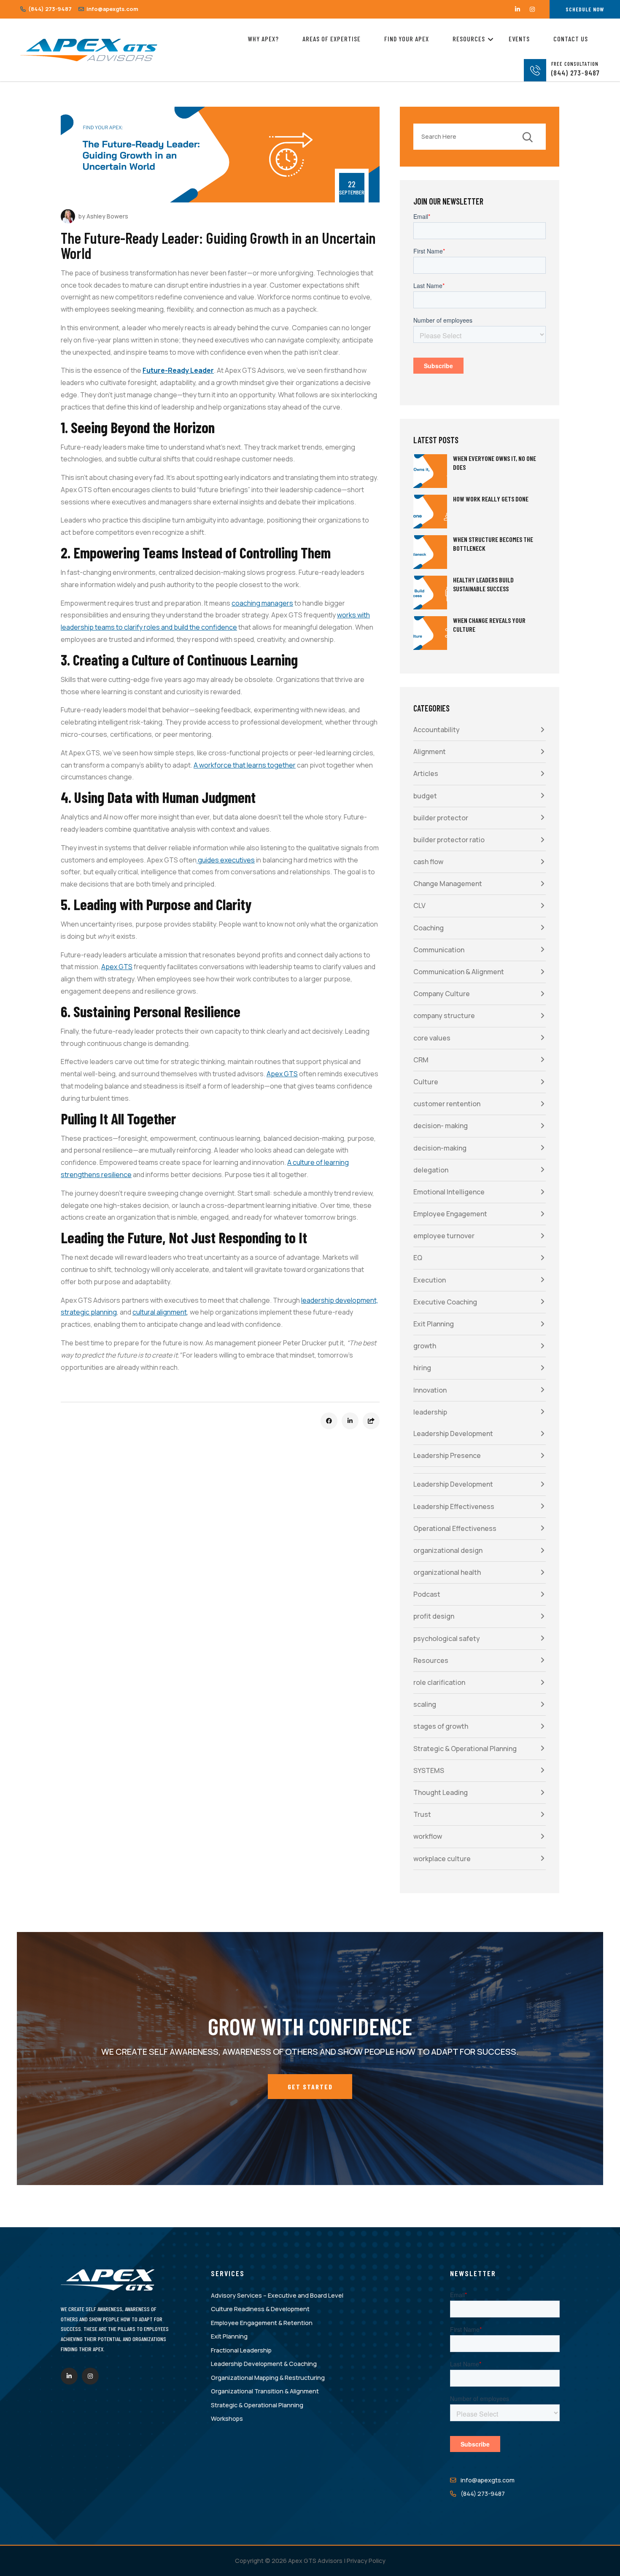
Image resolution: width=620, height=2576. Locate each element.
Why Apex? (263, 39)
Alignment (430, 752)
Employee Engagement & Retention (262, 2323)
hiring (422, 1368)
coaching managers (262, 603)
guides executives (226, 860)
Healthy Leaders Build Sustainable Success (483, 584)
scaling (425, 1704)
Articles (426, 773)
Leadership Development (453, 1434)
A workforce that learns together (245, 765)
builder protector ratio (449, 840)
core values (432, 1038)
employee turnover (444, 1236)
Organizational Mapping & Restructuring (268, 2378)
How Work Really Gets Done (491, 499)
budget (425, 796)
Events (519, 39)
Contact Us (571, 39)
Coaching (429, 928)
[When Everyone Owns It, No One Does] (430, 471)
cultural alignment (160, 1312)
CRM (421, 1060)
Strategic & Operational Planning (465, 1749)
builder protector (441, 818)
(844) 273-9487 (49, 9)
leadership (430, 1412)
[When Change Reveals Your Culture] (430, 633)
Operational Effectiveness (455, 1528)
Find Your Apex (407, 39)
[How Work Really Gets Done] (430, 512)
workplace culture (442, 1859)
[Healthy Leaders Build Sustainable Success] (430, 593)
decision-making (440, 1148)
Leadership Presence (447, 1455)
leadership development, (340, 1300)
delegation (431, 1170)
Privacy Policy (366, 2561)
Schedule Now (585, 9)
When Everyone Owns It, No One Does (495, 463)
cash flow (428, 862)
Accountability (437, 730)
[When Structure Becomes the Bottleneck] (430, 552)
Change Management (448, 884)
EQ (418, 1258)
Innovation (430, 1390)
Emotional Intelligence (449, 1192)
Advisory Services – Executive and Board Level (277, 2295)
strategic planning (89, 1312)
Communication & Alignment (459, 972)
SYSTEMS (429, 1770)
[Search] (527, 137)
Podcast (427, 1594)
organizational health (447, 1572)
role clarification (439, 1682)
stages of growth (441, 1726)
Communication (439, 950)
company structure (444, 1016)
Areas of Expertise (332, 39)
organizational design (448, 1550)
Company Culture (442, 994)
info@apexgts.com (112, 9)
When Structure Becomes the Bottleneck (493, 544)
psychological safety (447, 1638)
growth (425, 1346)
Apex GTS (117, 967)
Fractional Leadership (241, 2350)
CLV (419, 905)
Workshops (227, 2418)
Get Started (310, 2087)
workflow (428, 1836)
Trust (422, 1814)
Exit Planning (434, 1324)
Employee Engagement (450, 1214)
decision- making (441, 1126)
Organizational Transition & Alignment (265, 2391)
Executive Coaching (445, 1302)
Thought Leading (441, 1792)
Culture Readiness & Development (260, 2309)
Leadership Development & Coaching (264, 2364)
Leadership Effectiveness (454, 1506)
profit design (434, 1616)
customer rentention (447, 1104)
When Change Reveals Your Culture (489, 625)
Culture (426, 1082)
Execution (430, 1280)
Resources (469, 39)
